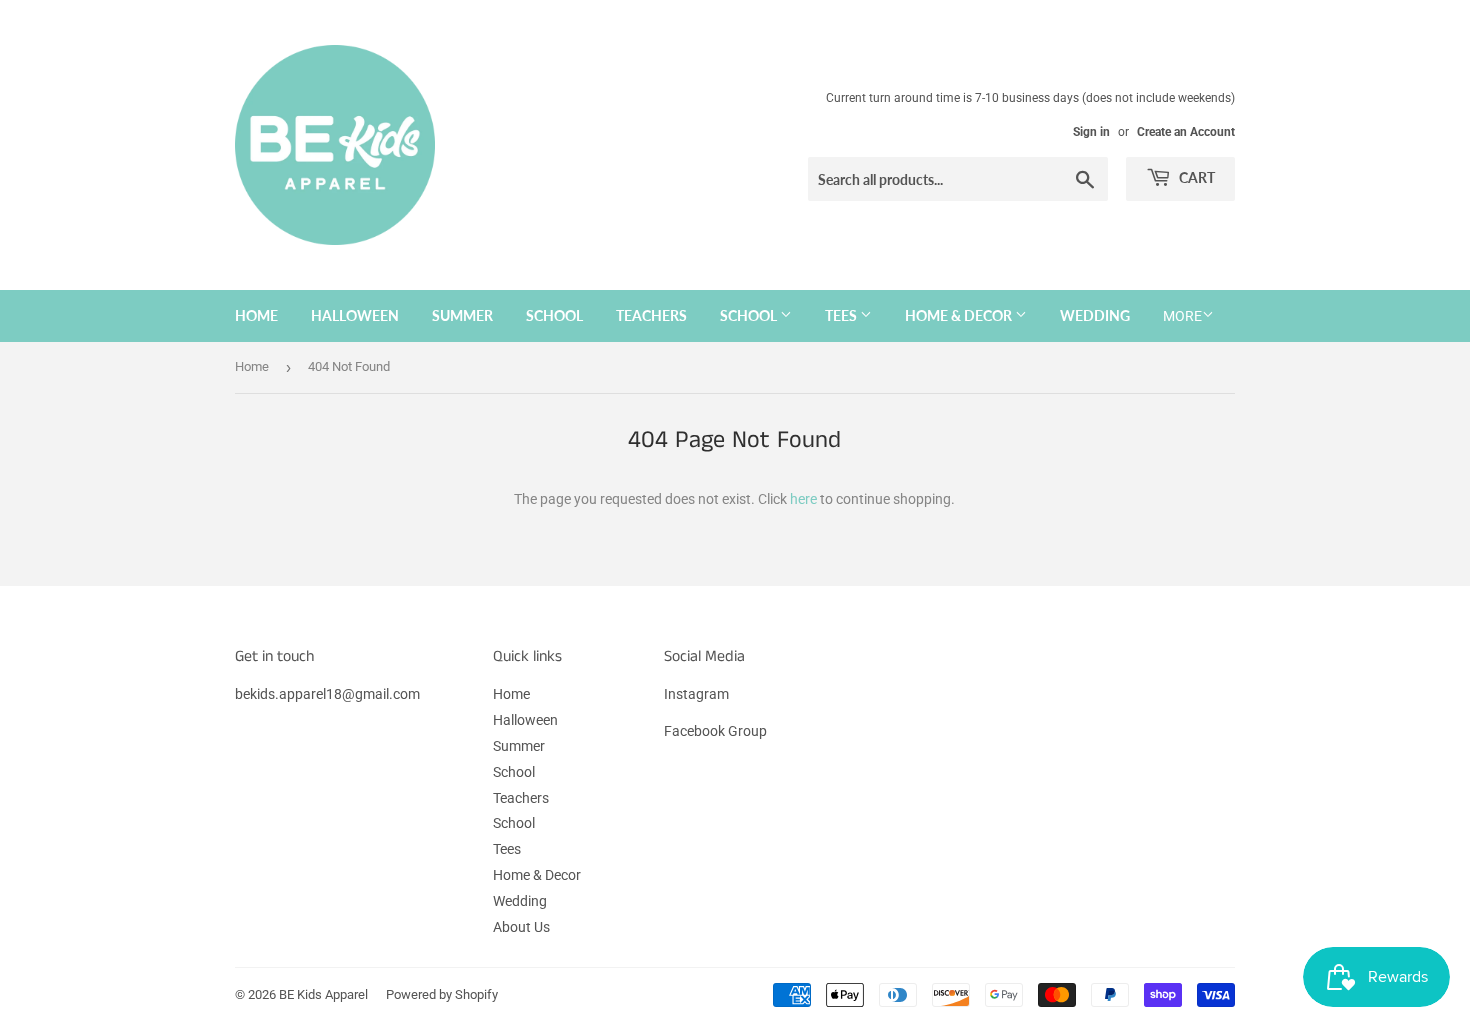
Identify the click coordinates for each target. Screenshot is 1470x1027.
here (803, 499)
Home (256, 315)
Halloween (355, 315)
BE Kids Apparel (323, 994)
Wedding (1095, 315)
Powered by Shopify (442, 994)
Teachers (651, 315)
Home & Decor (960, 315)
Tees (842, 315)
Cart (1195, 177)
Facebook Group (715, 731)
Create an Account (1186, 132)
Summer (462, 315)
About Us (521, 927)
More (1182, 316)
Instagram (696, 694)
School (554, 315)
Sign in (1091, 132)
